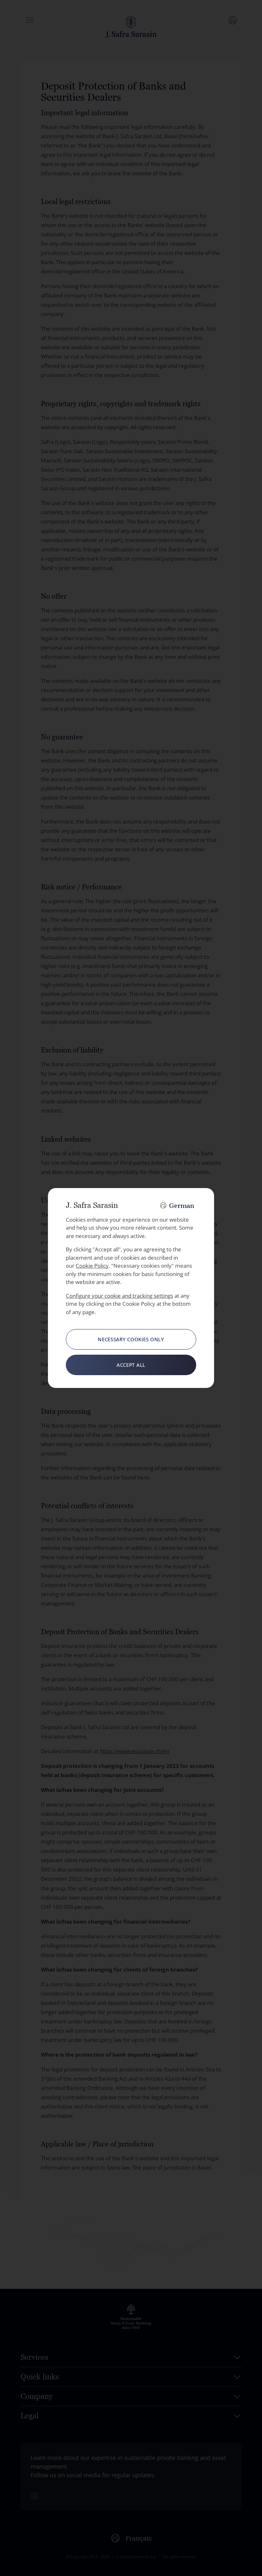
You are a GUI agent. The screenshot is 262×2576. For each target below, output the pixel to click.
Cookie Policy (92, 1266)
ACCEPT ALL (131, 1365)
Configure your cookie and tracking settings (119, 1296)
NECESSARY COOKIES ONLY (131, 1339)
